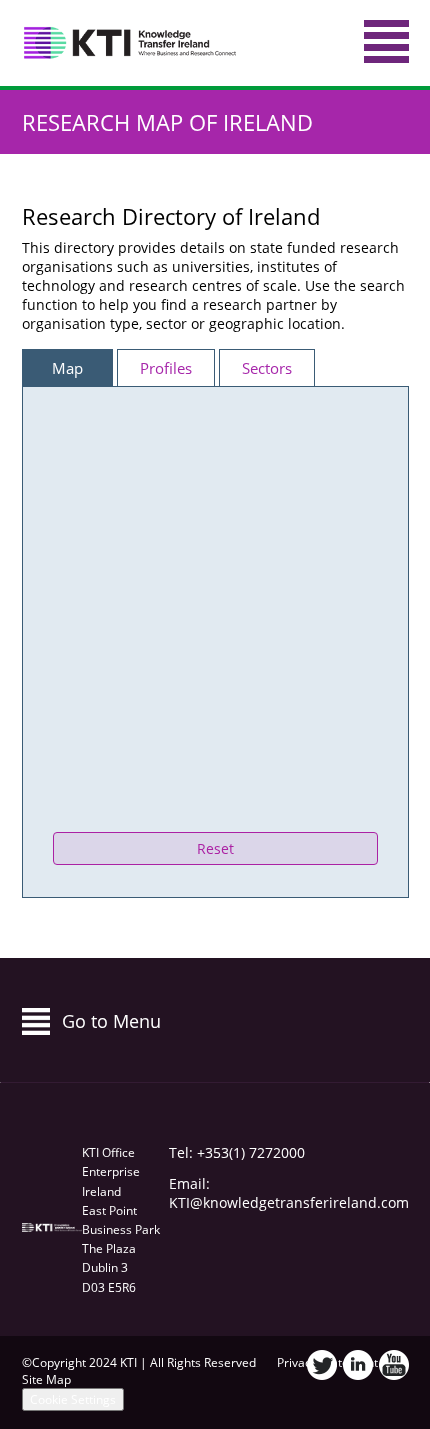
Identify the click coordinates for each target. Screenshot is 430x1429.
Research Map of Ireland (167, 122)
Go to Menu (111, 1021)
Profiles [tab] (166, 368)
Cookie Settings (73, 1399)
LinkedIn (358, 1365)
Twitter (322, 1365)
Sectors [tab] (267, 368)
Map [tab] (67, 368)
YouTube (394, 1365)
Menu (386, 41)
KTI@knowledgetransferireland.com (289, 1202)
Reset (215, 848)
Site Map (46, 1379)
